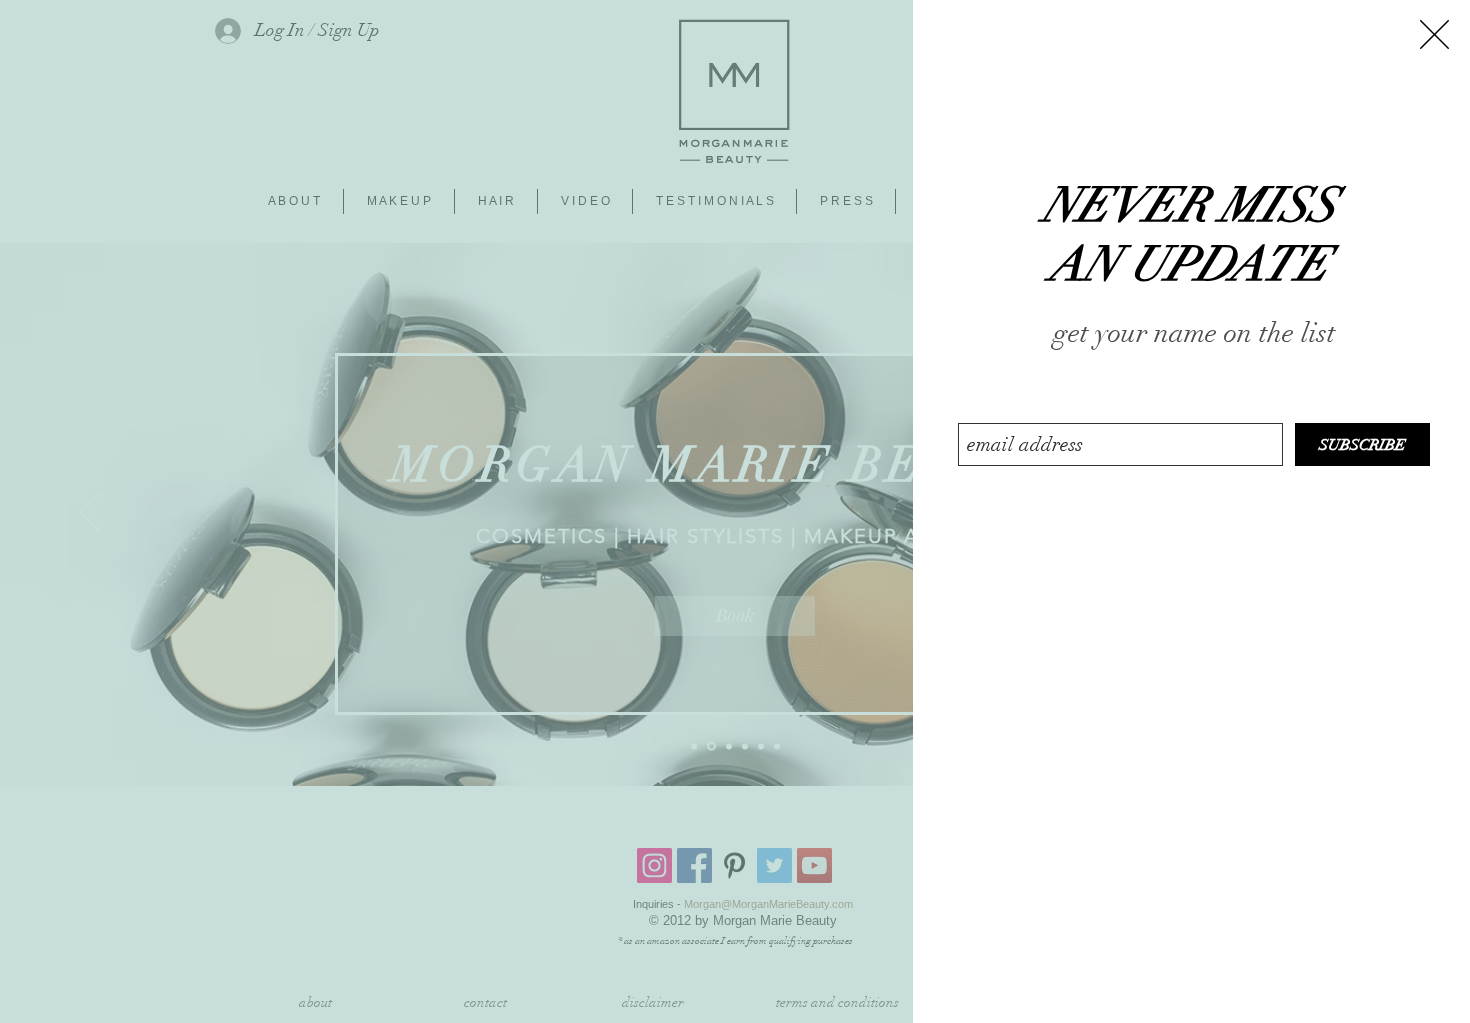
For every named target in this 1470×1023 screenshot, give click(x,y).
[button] (1434, 34)
